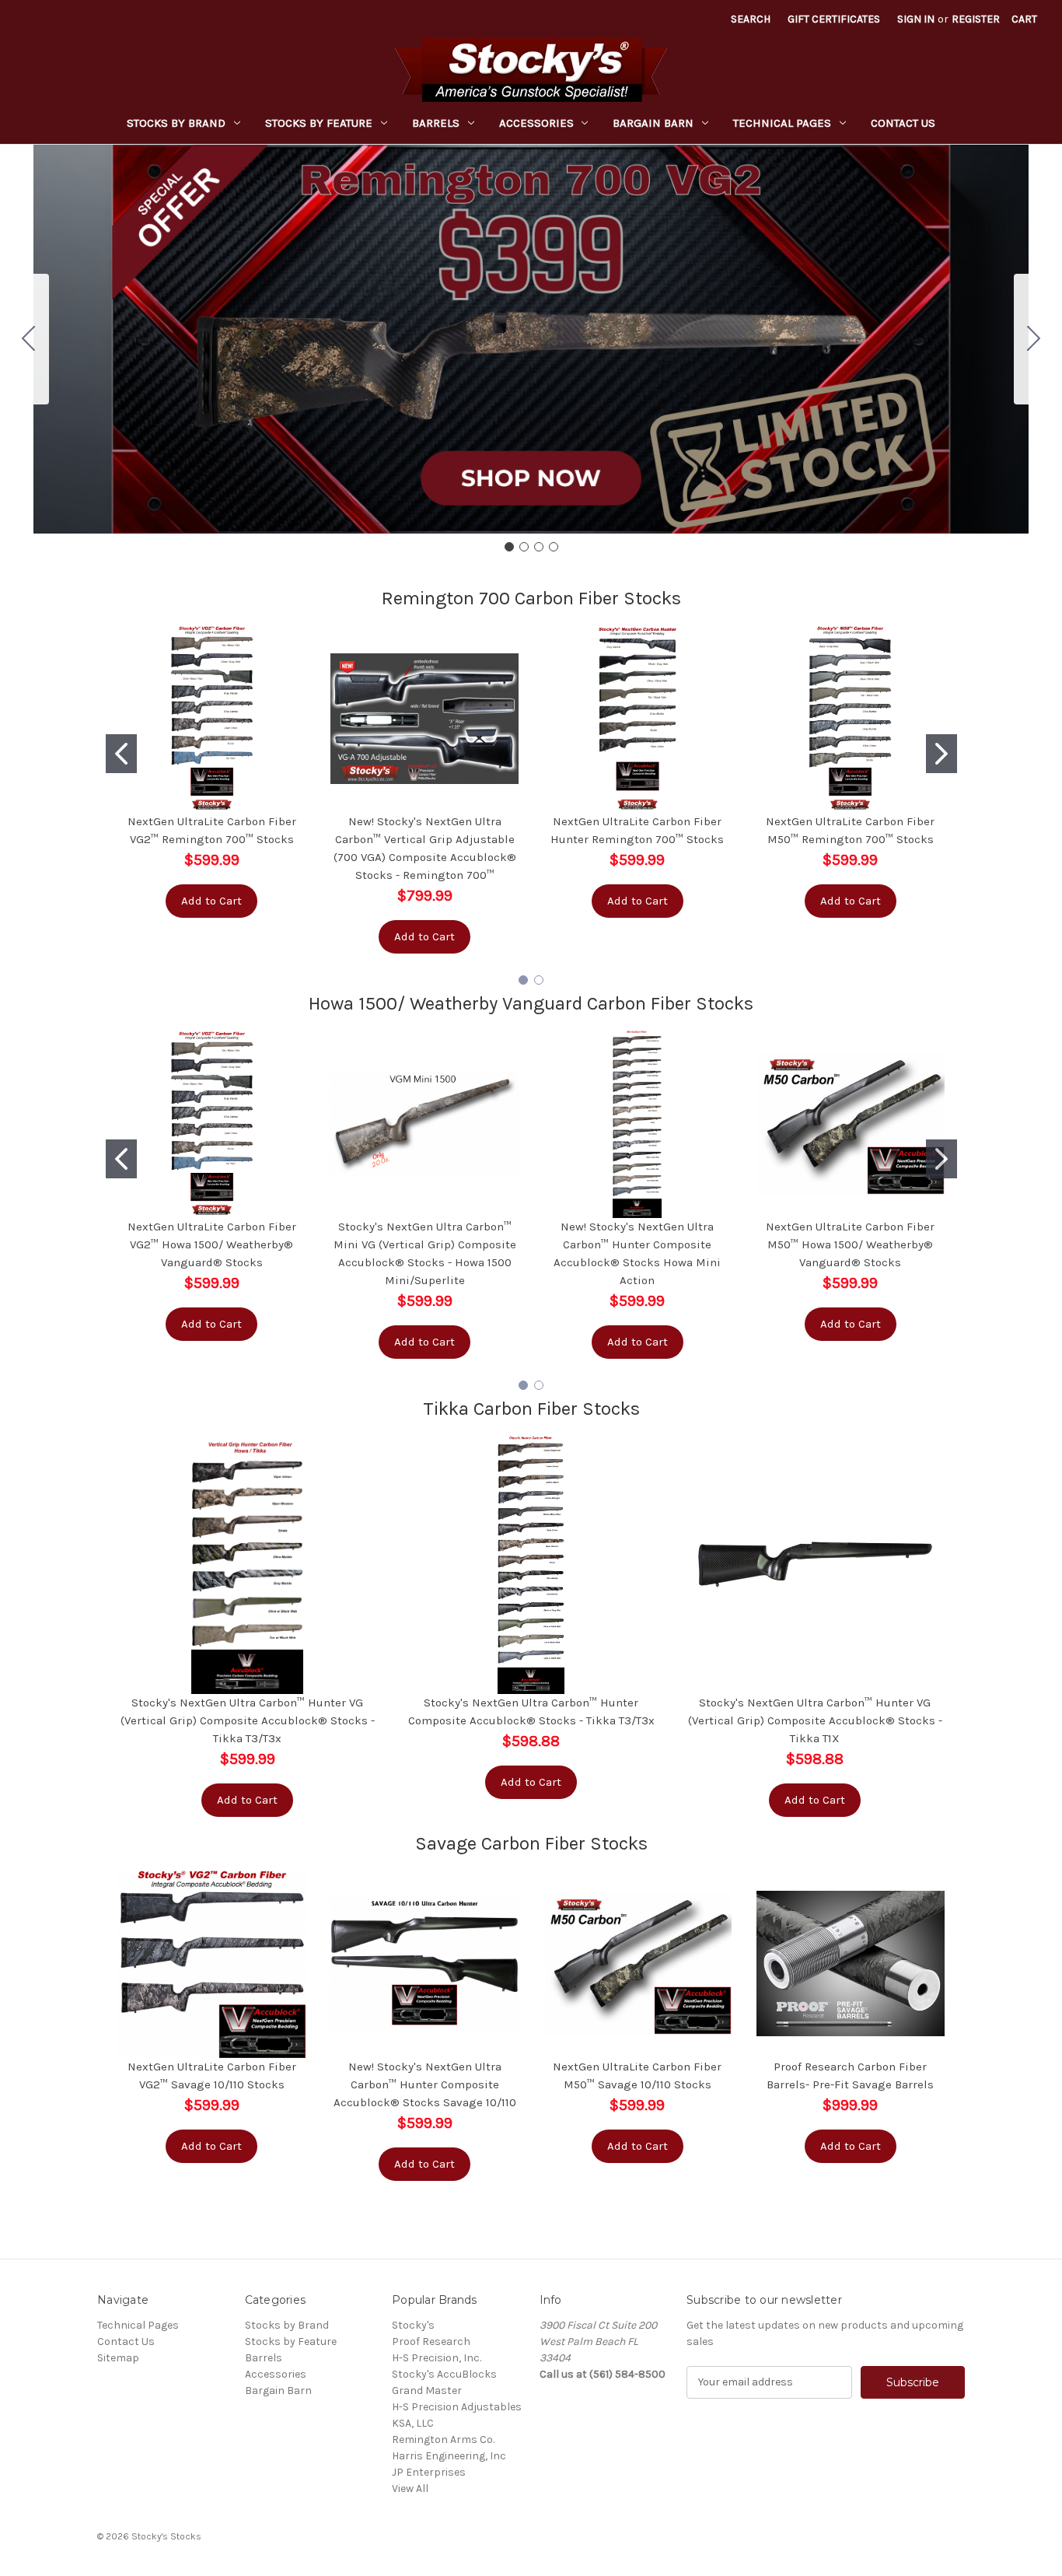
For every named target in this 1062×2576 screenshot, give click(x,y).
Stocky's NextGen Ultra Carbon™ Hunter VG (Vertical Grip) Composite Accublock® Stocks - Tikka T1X (815, 1720)
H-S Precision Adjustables (457, 2407)
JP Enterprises (429, 2472)
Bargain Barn (653, 123)
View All (410, 2488)
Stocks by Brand (176, 123)
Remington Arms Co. (443, 2439)
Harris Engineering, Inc (449, 2456)
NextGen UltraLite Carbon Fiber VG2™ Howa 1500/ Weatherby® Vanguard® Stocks (212, 1244)
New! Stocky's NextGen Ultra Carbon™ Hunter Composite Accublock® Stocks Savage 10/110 (425, 2084)
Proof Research (431, 2341)
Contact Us (903, 123)
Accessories (536, 123)
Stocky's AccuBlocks (444, 2374)
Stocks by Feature (319, 123)
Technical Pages (782, 123)
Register (976, 19)
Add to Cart (211, 901)
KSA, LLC (413, 2423)
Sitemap (118, 2358)
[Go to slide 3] (539, 547)
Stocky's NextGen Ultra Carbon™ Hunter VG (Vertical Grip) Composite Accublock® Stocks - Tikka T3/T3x (248, 1720)
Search (751, 19)
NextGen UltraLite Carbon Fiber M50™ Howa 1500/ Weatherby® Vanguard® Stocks (850, 1244)
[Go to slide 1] (509, 547)
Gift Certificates (834, 19)
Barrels (436, 123)
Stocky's (413, 2325)
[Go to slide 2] (1034, 339)
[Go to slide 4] (29, 339)
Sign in (916, 19)
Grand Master (427, 2390)
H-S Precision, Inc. (437, 2358)
